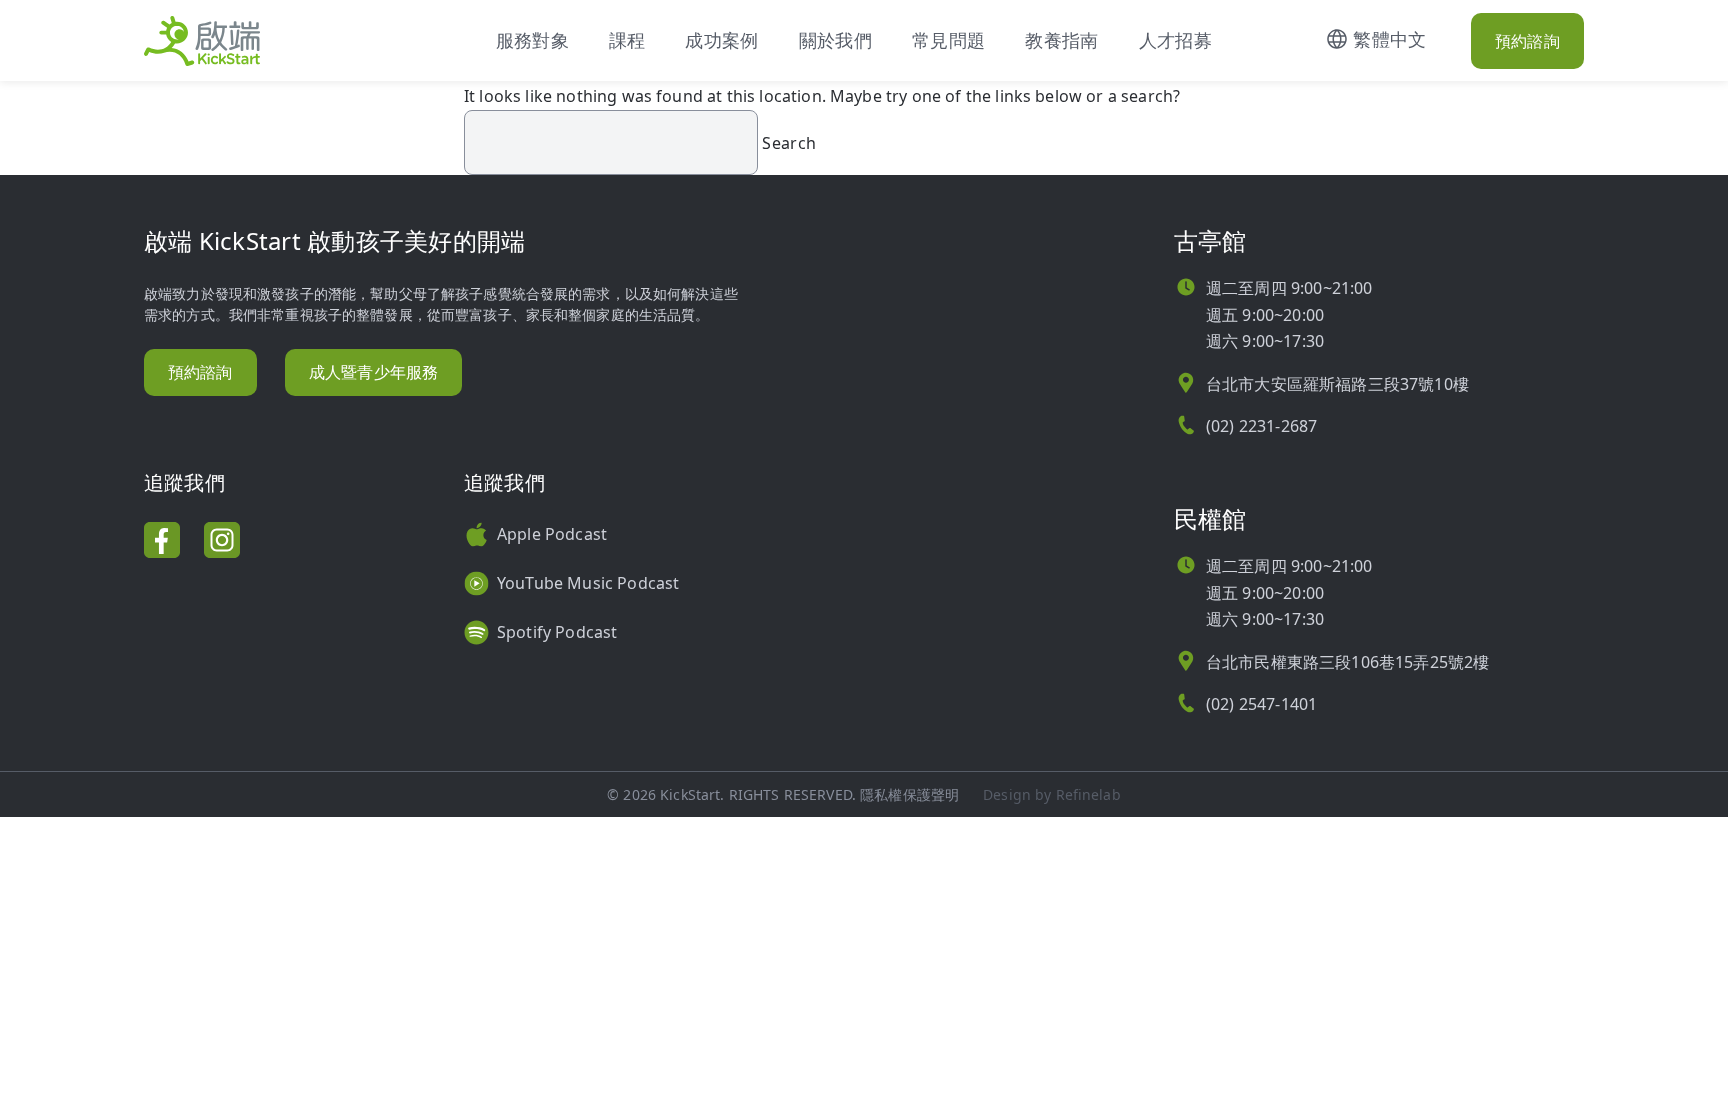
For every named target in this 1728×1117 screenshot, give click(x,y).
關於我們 (835, 40)
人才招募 (1175, 40)
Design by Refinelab (1052, 794)
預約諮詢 (1527, 41)
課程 (627, 40)
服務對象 (532, 40)
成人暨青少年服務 (373, 372)
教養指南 (1061, 40)
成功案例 (721, 40)
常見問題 (948, 40)
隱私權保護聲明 (909, 794)
